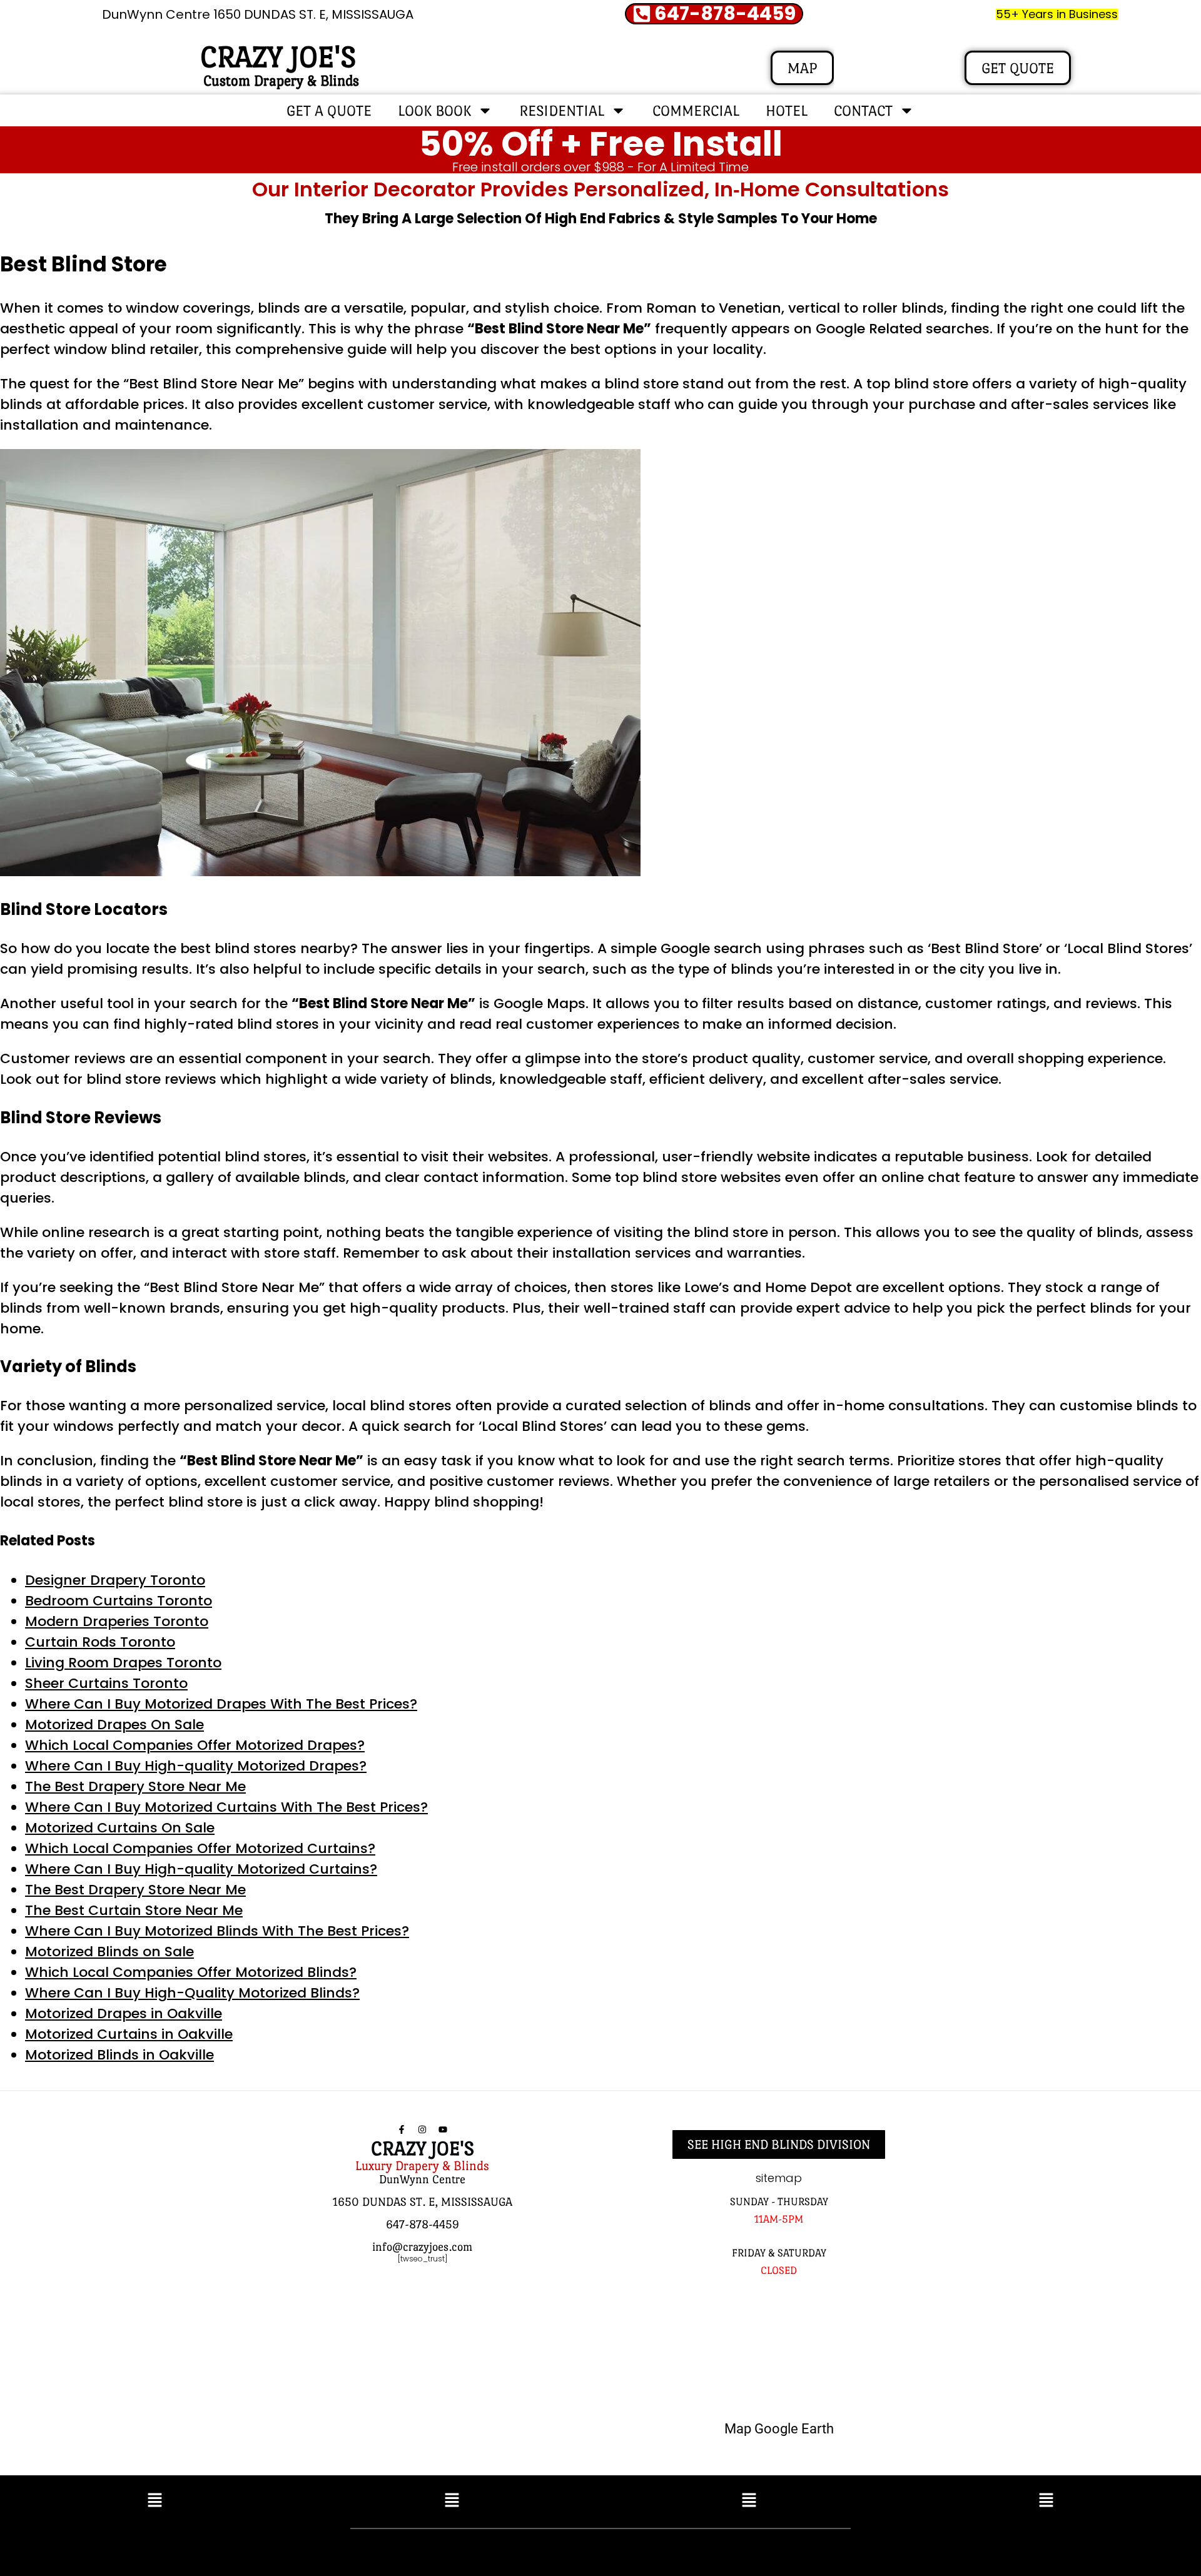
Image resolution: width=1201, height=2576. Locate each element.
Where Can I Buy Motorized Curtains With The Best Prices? (226, 1807)
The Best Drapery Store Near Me (135, 1786)
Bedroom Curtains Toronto (119, 1601)
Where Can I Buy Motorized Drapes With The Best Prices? (221, 1704)
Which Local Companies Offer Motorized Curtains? (200, 1848)
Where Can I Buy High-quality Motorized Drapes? (196, 1766)
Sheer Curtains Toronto (106, 1683)
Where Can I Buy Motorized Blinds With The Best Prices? (217, 1931)
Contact (863, 110)
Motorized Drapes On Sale (114, 1725)
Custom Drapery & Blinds (281, 80)
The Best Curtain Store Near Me (134, 1910)
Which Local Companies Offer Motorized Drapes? (195, 1745)
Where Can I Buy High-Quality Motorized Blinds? (192, 1993)
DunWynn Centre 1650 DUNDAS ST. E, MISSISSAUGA (258, 14)
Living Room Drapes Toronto (123, 1663)
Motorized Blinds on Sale (109, 1952)
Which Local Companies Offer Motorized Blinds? (191, 1972)
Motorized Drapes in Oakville (124, 2013)
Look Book (434, 110)
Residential (562, 110)
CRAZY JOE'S (278, 57)
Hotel (787, 110)
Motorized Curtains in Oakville (129, 2034)
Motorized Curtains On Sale (120, 1828)
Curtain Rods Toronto (100, 1642)
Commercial (696, 110)
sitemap (779, 2178)
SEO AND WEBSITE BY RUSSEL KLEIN (734, 2549)
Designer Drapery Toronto (115, 1580)
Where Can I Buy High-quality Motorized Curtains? (201, 1869)
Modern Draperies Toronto (117, 1621)
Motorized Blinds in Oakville (119, 2055)
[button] (155, 2502)
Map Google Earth (779, 2429)
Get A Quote (329, 110)
